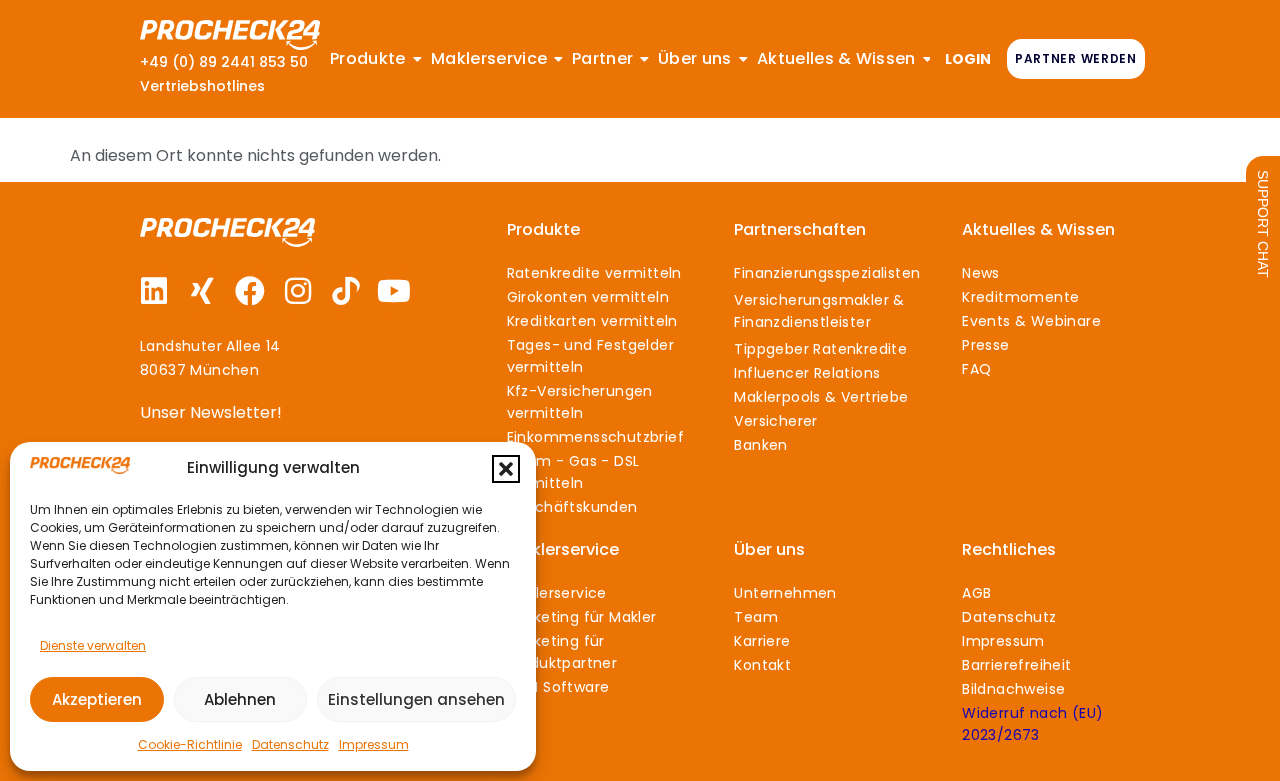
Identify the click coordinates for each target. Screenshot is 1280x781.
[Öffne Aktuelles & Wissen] (927, 59)
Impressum (374, 744)
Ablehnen (240, 699)
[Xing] (202, 291)
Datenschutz (290, 744)
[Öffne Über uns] (744, 59)
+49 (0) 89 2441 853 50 (224, 62)
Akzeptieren (97, 699)
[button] (506, 469)
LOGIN (968, 59)
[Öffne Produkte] (418, 59)
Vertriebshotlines (202, 86)
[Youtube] (394, 291)
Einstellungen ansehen (416, 699)
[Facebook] (250, 291)
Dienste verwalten (93, 645)
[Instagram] (298, 291)
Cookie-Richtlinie (190, 744)
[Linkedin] (154, 291)
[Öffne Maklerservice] (559, 59)
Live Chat (1263, 224)
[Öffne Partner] (645, 59)
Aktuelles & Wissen (1038, 229)
